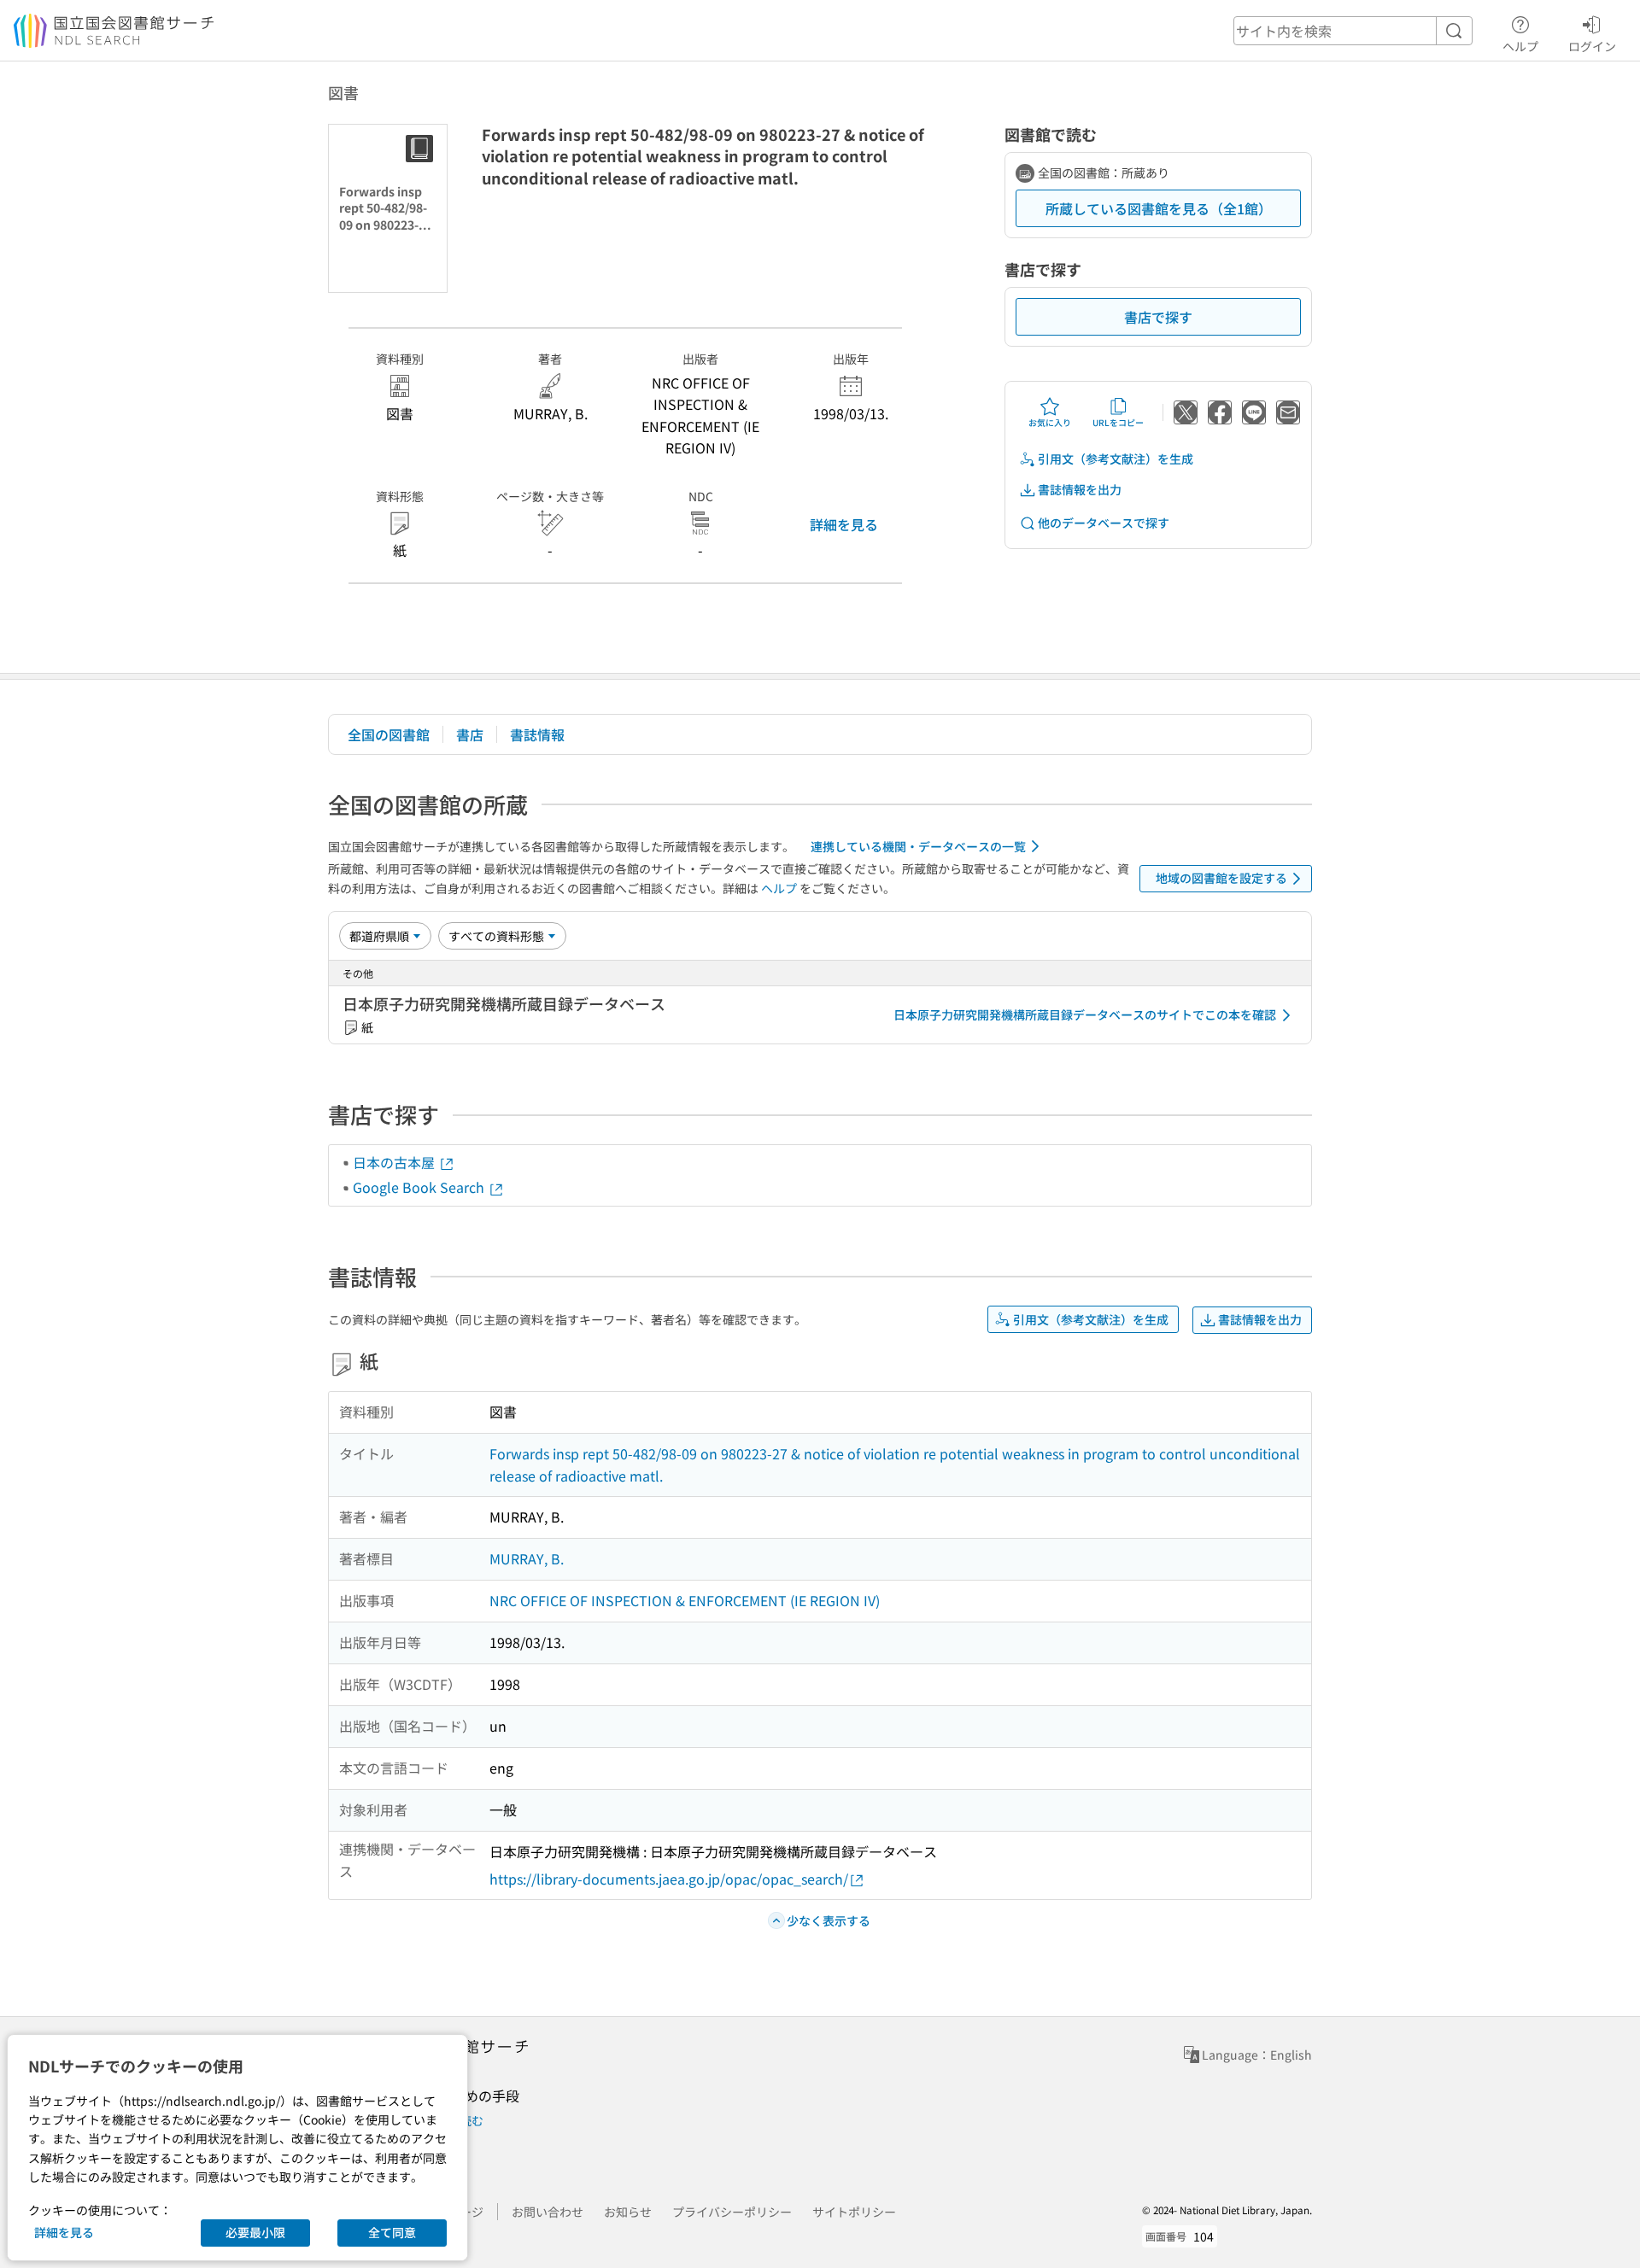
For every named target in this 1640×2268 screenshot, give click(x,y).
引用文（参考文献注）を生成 (1116, 459)
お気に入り (1050, 422)
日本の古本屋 (395, 1162)
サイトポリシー (854, 2212)
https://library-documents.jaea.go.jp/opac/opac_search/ (669, 1879)
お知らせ (628, 2212)
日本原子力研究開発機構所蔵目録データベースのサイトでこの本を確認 (1085, 1014)
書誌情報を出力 (1080, 489)
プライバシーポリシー (732, 2212)
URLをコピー (1118, 422)
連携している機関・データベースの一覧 (918, 846)
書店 (470, 734)
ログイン (1592, 46)
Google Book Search (420, 1187)
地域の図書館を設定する (1221, 878)
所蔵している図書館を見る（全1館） (1159, 208)
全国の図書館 (389, 734)
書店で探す (1158, 317)
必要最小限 (255, 2232)
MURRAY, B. (527, 1558)
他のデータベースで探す (1104, 523)
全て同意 (392, 2232)
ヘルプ (1520, 46)
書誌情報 (537, 734)
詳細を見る (844, 524)
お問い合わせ (548, 2212)
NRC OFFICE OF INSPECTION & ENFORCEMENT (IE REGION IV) (685, 1600)
